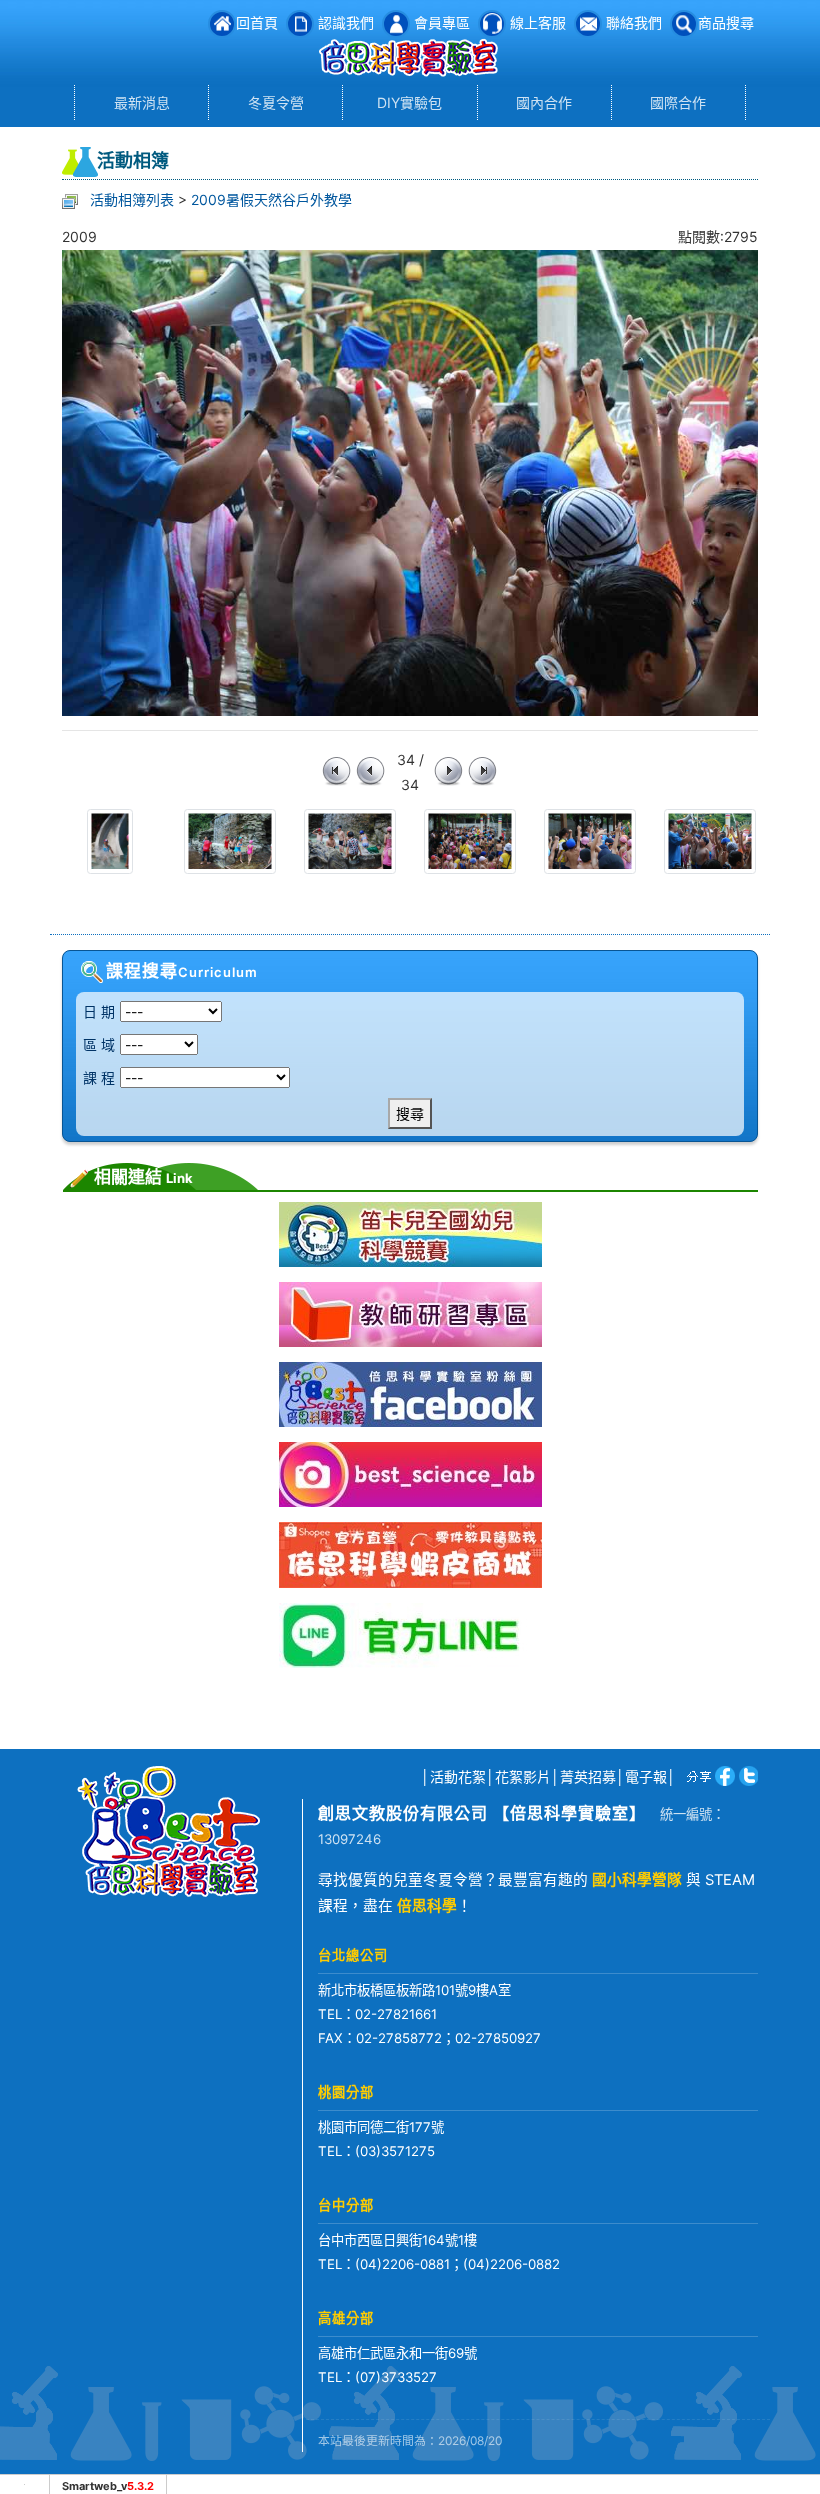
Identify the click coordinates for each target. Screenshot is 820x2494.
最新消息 (142, 102)
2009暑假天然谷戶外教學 (271, 199)
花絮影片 (523, 1776)
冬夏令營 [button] (276, 102)
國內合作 (544, 102)
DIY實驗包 (409, 102)
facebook (721, 1775)
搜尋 (410, 1113)
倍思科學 (427, 1906)
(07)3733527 (396, 2377)
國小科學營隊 (637, 1880)
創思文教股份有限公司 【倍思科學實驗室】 (482, 1813)
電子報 (646, 1776)
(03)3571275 (395, 2151)
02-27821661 (396, 2014)
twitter (746, 1775)
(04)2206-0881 (402, 2264)
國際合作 (678, 102)
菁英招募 (588, 1776)
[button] (712, 22)
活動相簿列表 (132, 199)
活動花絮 (458, 1776)
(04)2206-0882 (511, 2264)
